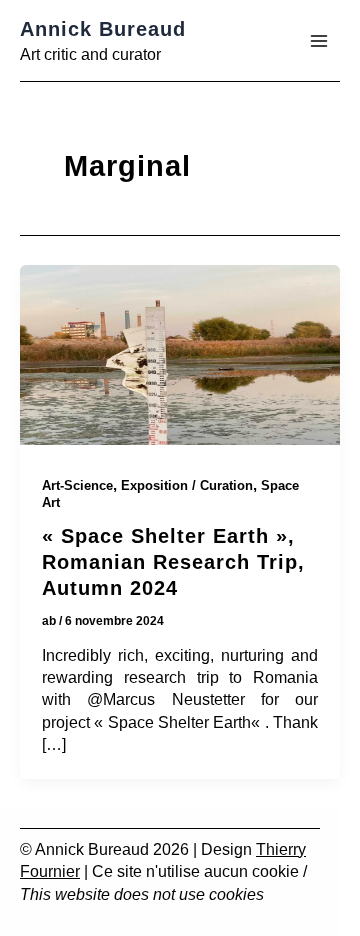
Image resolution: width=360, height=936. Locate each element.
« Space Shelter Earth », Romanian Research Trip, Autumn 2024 (173, 562)
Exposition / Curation (187, 485)
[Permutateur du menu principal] (319, 41)
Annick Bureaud (103, 29)
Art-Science (77, 485)
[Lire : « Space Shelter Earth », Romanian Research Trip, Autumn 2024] (180, 359)
